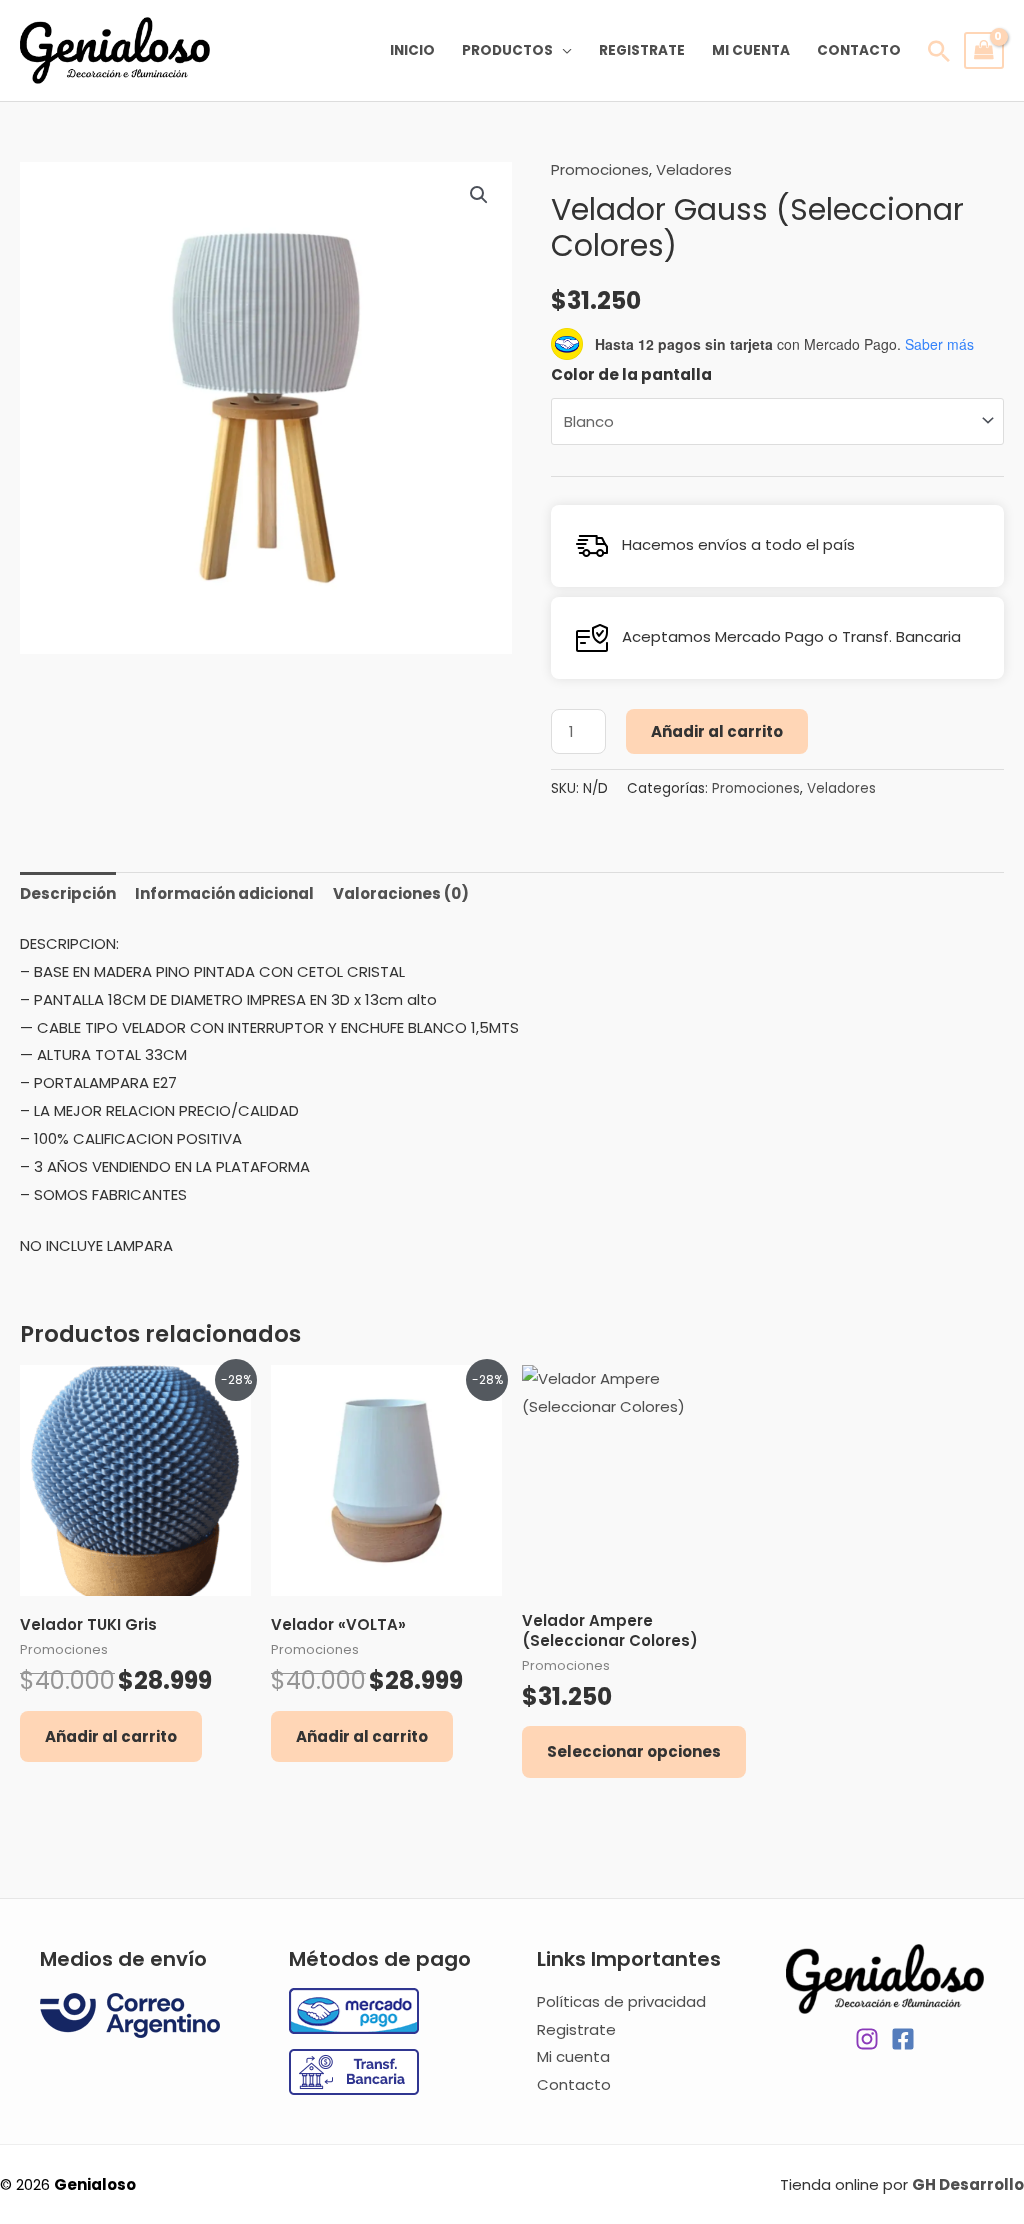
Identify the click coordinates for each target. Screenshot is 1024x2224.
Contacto (859, 50)
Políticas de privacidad (621, 2001)
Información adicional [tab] (224, 893)
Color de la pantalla (631, 374)
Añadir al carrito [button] (111, 1736)
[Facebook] (903, 2039)
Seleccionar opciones (634, 1751)
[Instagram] (867, 2039)
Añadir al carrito (717, 731)
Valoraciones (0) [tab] (401, 893)
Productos (507, 50)
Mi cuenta (751, 50)
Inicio (412, 50)
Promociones (600, 169)
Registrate (642, 50)
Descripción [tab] (68, 893)
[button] (479, 195)
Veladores (694, 169)
